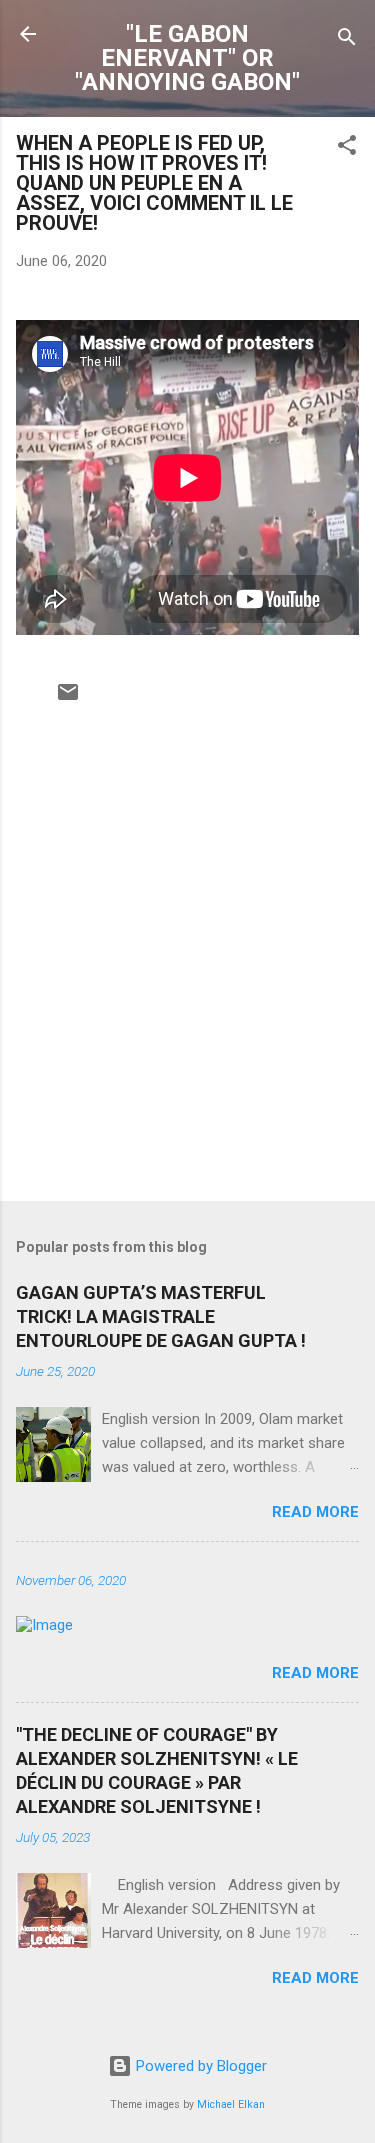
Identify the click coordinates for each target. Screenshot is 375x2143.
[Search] (347, 40)
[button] (347, 148)
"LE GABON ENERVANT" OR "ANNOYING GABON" (187, 58)
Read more (315, 1512)
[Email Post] (68, 699)
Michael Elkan (231, 2104)
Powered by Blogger (199, 2066)
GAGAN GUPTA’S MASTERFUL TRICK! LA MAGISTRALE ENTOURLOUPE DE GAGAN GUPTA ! (161, 1316)
